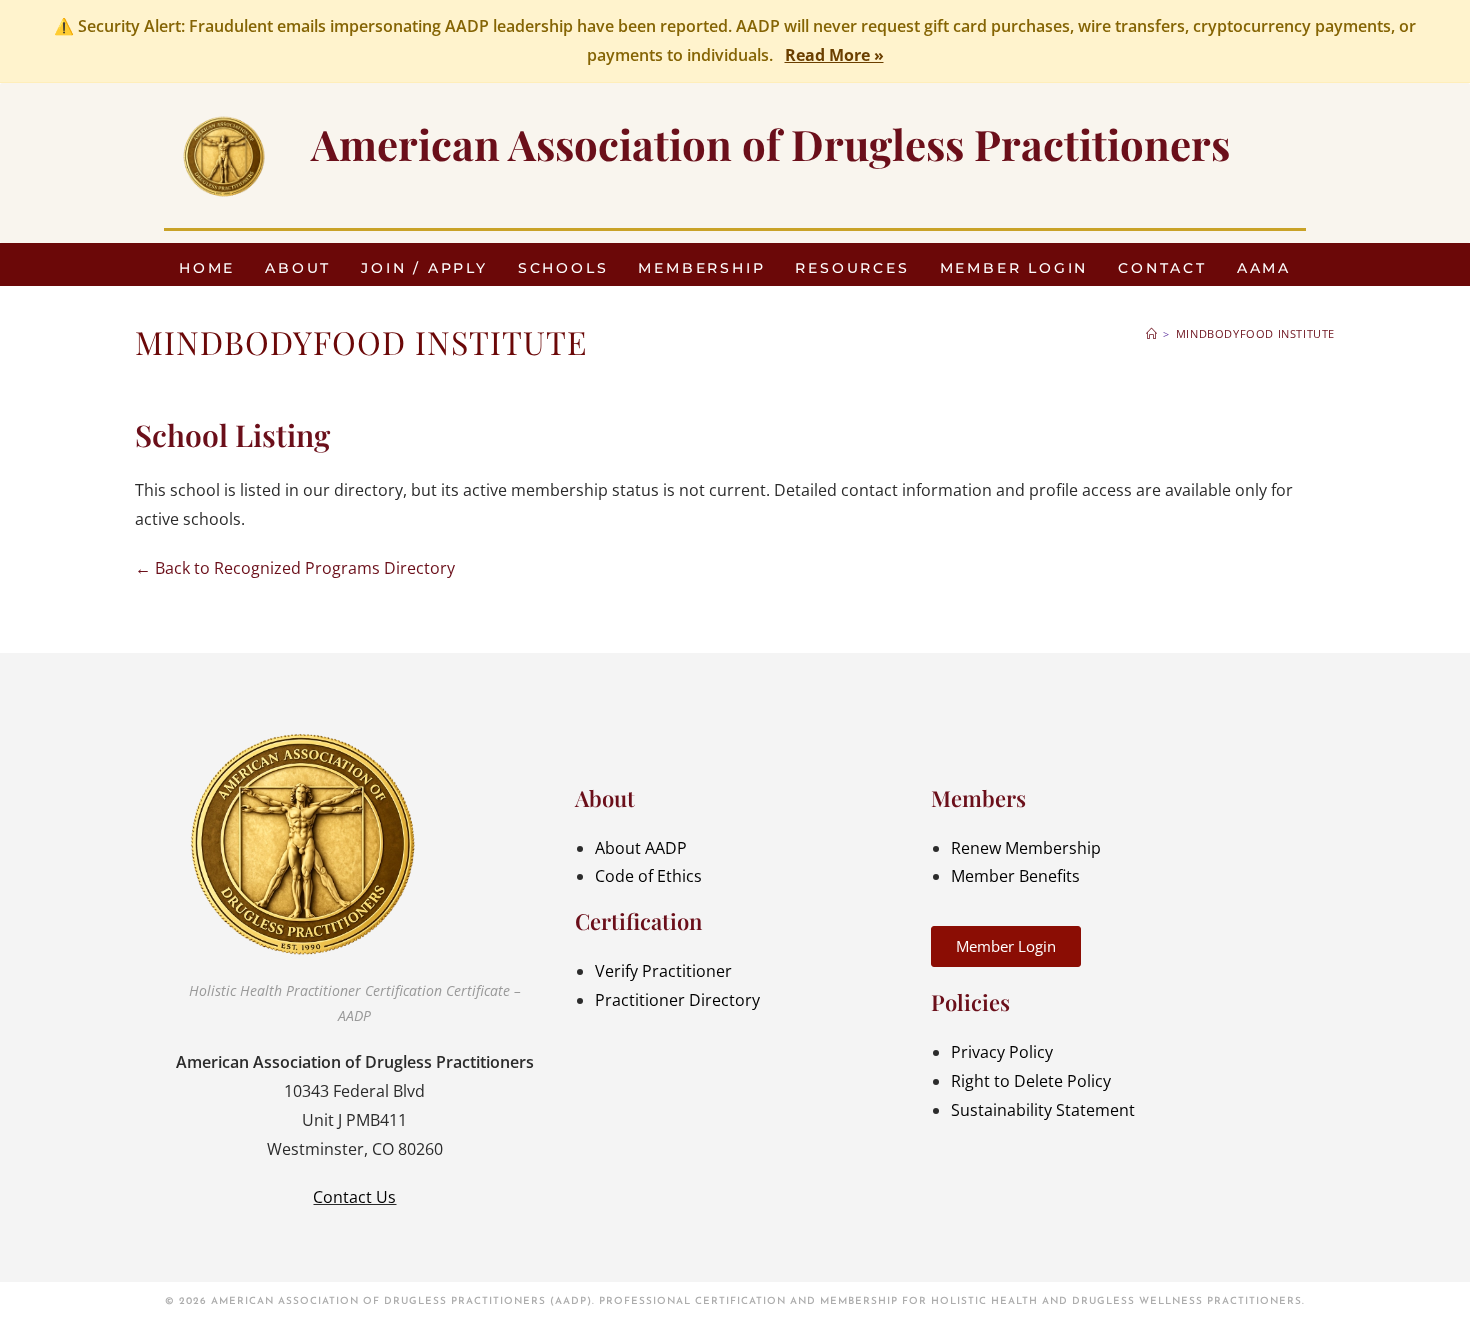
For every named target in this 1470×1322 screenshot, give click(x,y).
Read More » (834, 55)
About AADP (641, 848)
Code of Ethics (648, 876)
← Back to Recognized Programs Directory (295, 568)
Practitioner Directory (677, 1000)
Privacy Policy (1002, 1052)
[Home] (1152, 333)
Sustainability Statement (1043, 1110)
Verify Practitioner (663, 971)
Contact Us (354, 1197)
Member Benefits (1015, 876)
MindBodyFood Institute (1255, 333)
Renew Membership (1026, 848)
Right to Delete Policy (1031, 1081)
